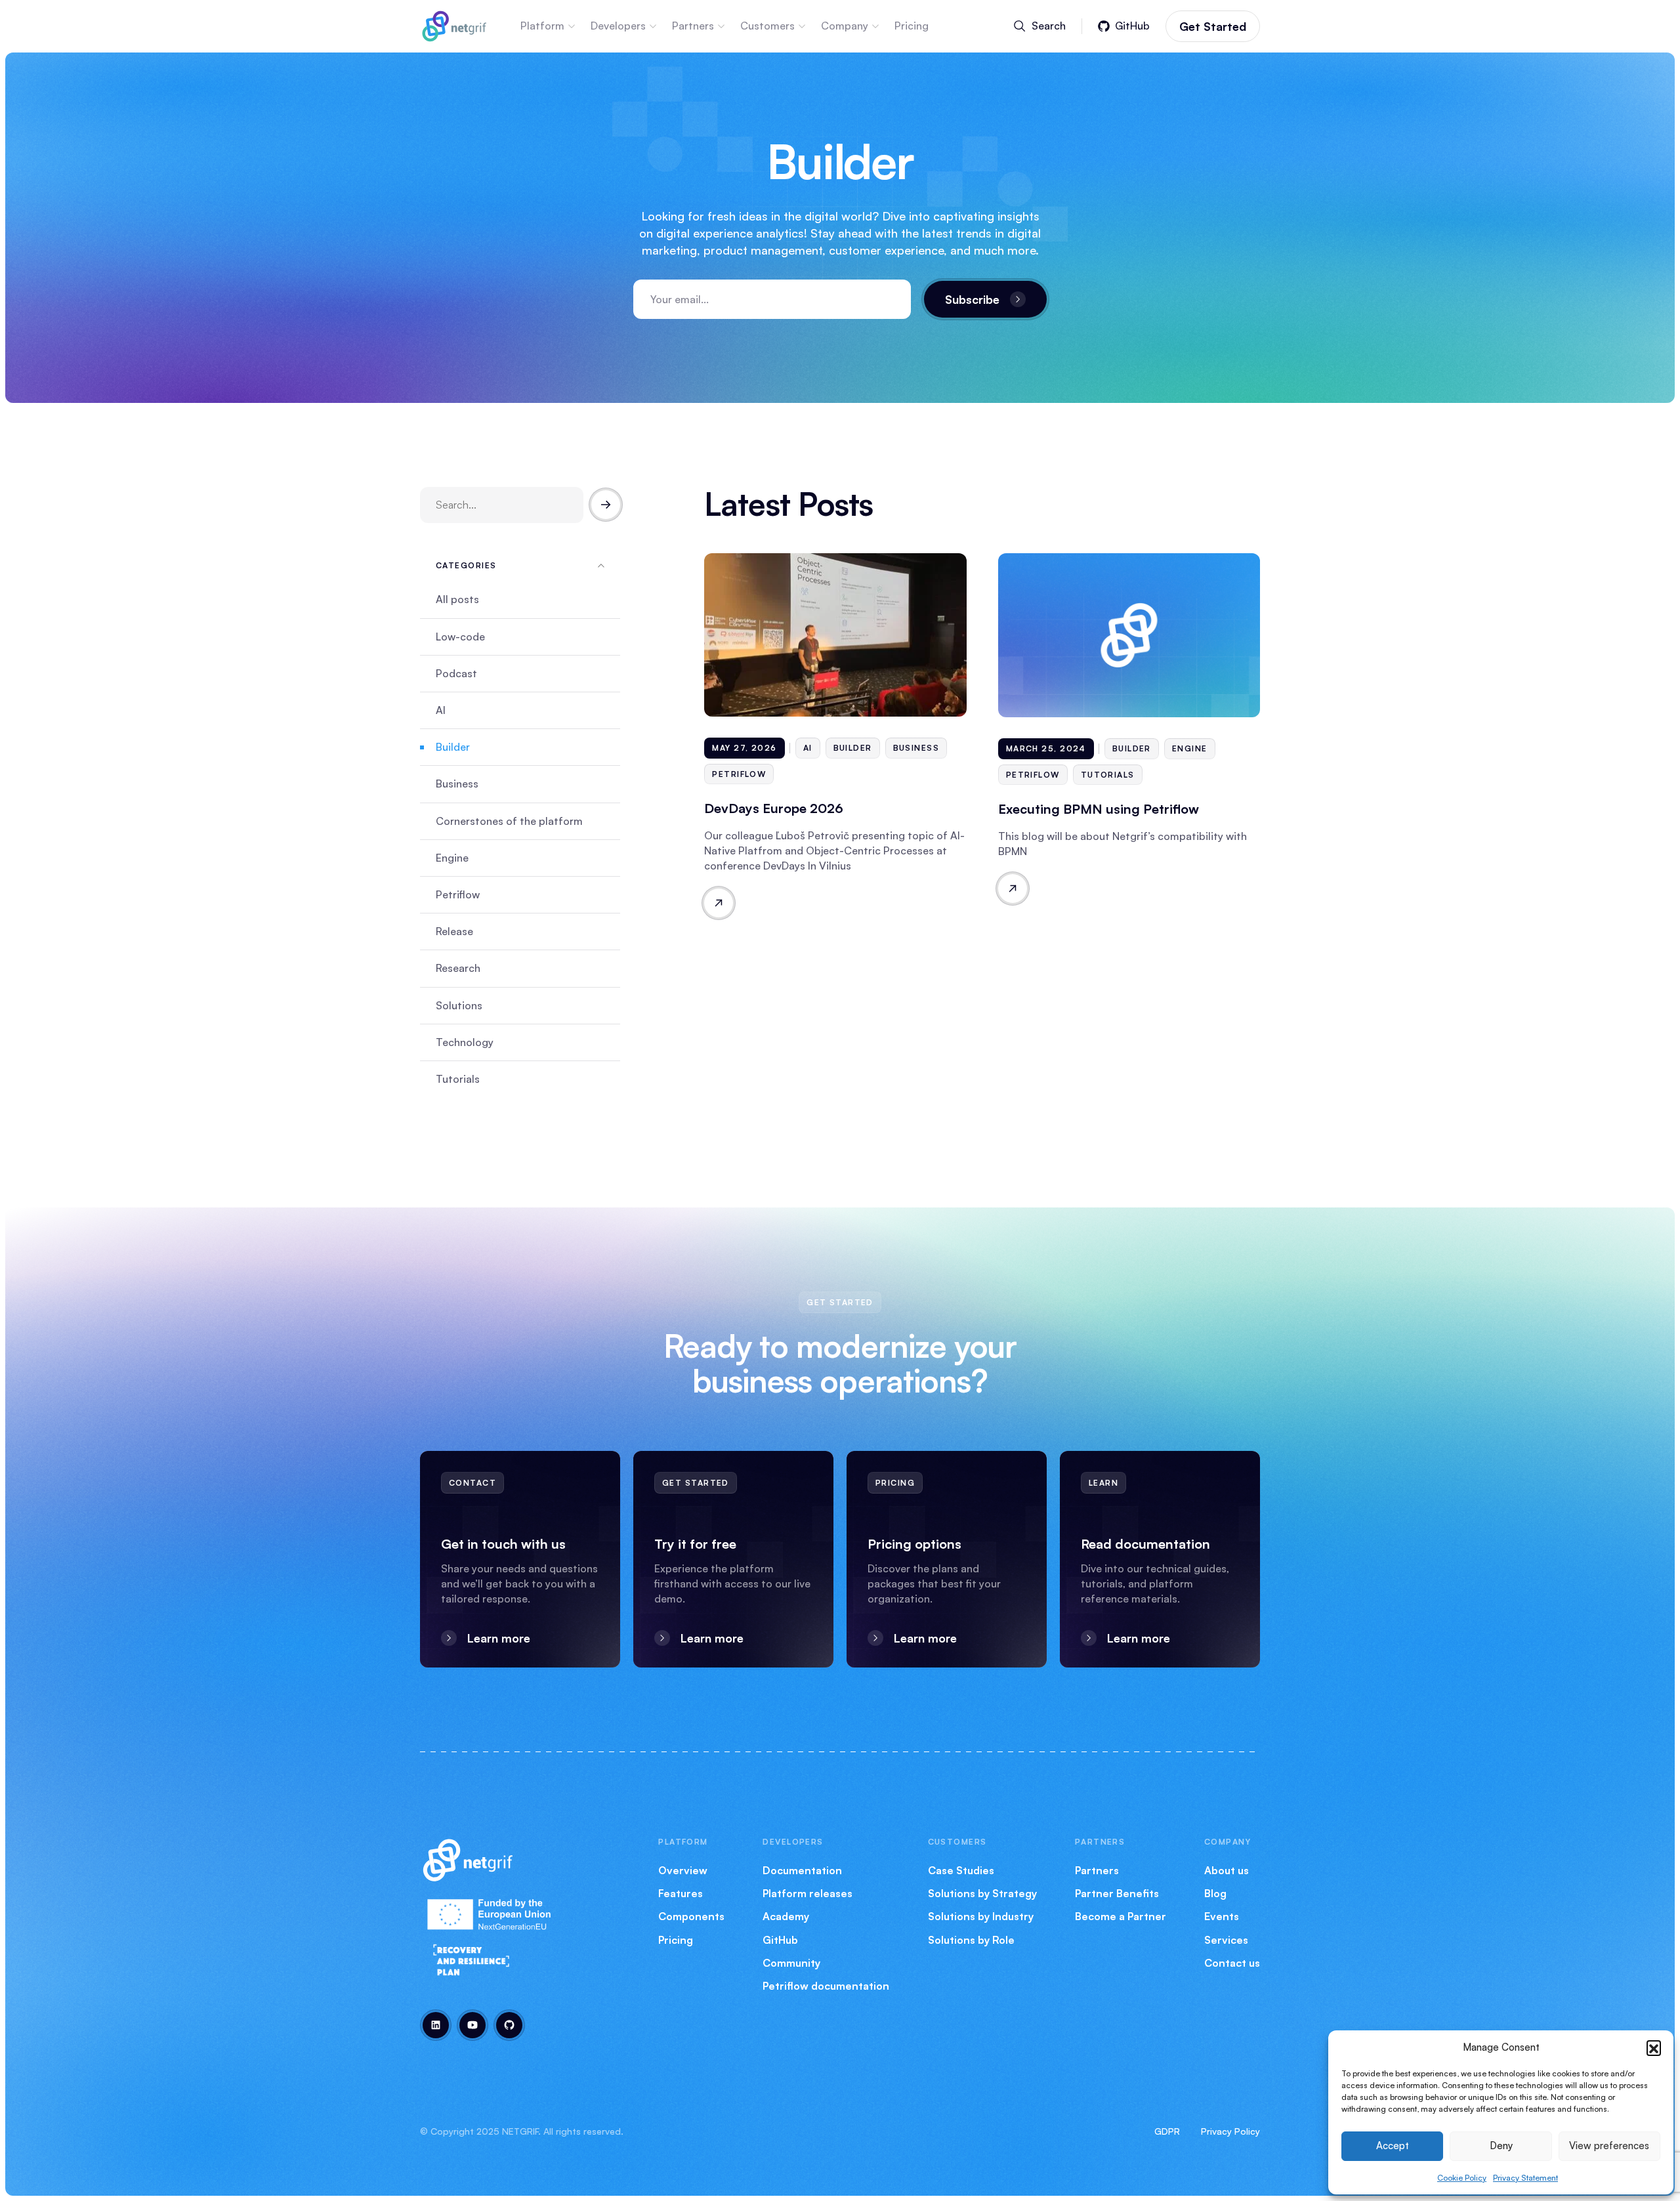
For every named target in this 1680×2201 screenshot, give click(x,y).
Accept (1393, 2146)
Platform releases (808, 1893)
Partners (693, 26)
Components (691, 1916)
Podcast (456, 673)
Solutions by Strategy (982, 1893)
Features (681, 1893)
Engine (452, 858)
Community (791, 1963)
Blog (1215, 1893)
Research (458, 968)
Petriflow (458, 894)
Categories (466, 565)
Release (454, 931)
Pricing (912, 26)
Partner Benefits (1117, 1893)
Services (1226, 1940)
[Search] (606, 505)
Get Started (1213, 26)
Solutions (459, 1005)
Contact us (1232, 1963)
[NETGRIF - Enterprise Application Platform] (454, 24)
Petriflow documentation (826, 1986)
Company (845, 26)
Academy (786, 1916)
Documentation (802, 1870)
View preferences (1609, 2146)
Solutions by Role (971, 1940)
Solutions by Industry (981, 1916)
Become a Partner (1121, 1916)
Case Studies (961, 1870)
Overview (683, 1870)
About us (1227, 1870)
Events (1222, 1916)
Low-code (460, 637)
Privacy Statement (1525, 2178)
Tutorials (458, 1079)
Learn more (499, 1638)
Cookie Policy (1462, 2178)
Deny (1501, 2146)
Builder (453, 747)
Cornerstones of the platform (509, 821)
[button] (1654, 2047)
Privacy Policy (1230, 2131)
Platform (542, 26)
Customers (767, 26)
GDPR (1167, 2131)
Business (457, 784)
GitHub (780, 1940)
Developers (618, 26)
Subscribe (972, 299)
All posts (457, 599)
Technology (465, 1042)
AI (441, 710)
